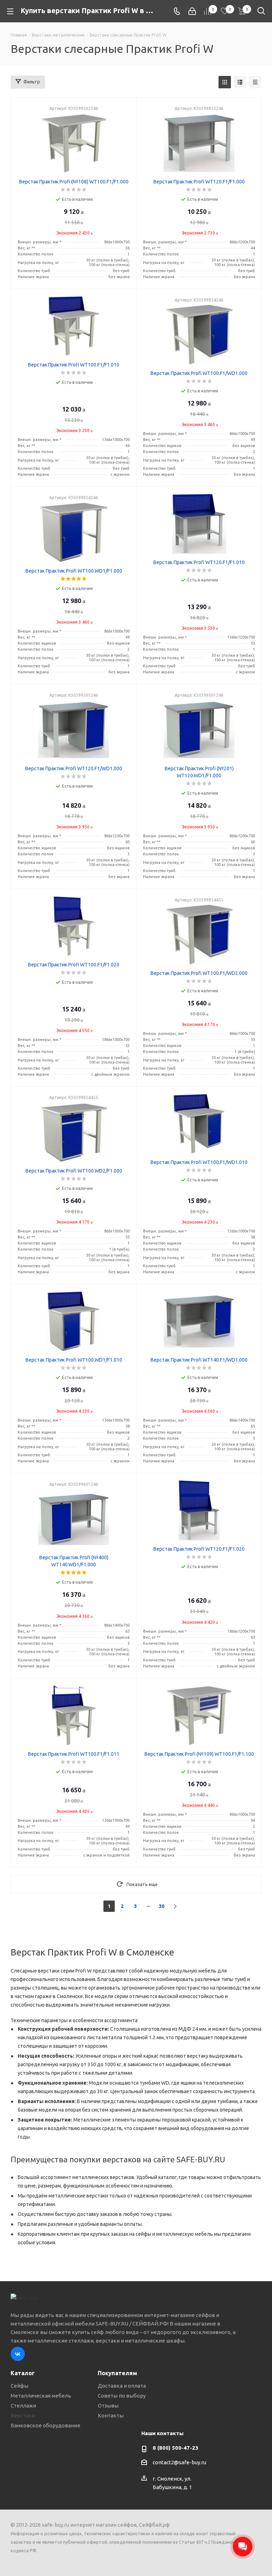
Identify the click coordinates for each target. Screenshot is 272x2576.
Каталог (23, 2373)
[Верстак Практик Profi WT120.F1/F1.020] (199, 1510)
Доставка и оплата (122, 2386)
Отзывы (108, 2406)
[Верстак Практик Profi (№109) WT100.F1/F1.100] (199, 1715)
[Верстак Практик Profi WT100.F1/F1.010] (74, 326)
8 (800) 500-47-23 (175, 2448)
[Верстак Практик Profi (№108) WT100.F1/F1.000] (74, 143)
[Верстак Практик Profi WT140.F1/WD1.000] (199, 1321)
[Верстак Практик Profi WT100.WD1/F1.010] (74, 1321)
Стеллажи (23, 2406)
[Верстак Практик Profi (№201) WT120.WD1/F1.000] (199, 730)
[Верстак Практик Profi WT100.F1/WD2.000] (199, 934)
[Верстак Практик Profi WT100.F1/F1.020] (74, 926)
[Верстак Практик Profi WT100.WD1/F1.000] (74, 532)
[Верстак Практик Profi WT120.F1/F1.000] (199, 143)
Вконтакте (18, 2354)
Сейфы (19, 2386)
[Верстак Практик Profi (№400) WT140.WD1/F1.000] (74, 1519)
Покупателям (117, 2373)
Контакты (111, 2415)
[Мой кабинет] (192, 11)
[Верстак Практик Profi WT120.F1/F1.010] (199, 524)
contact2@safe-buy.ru (179, 2462)
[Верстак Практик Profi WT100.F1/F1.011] (74, 1715)
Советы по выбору (122, 2396)
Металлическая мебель (41, 2396)
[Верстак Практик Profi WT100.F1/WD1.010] (199, 1124)
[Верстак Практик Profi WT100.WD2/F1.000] (74, 1132)
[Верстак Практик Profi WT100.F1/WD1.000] (199, 335)
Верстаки (23, 2415)
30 (161, 1906)
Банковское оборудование (46, 2425)
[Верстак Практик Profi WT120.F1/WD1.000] (74, 730)
